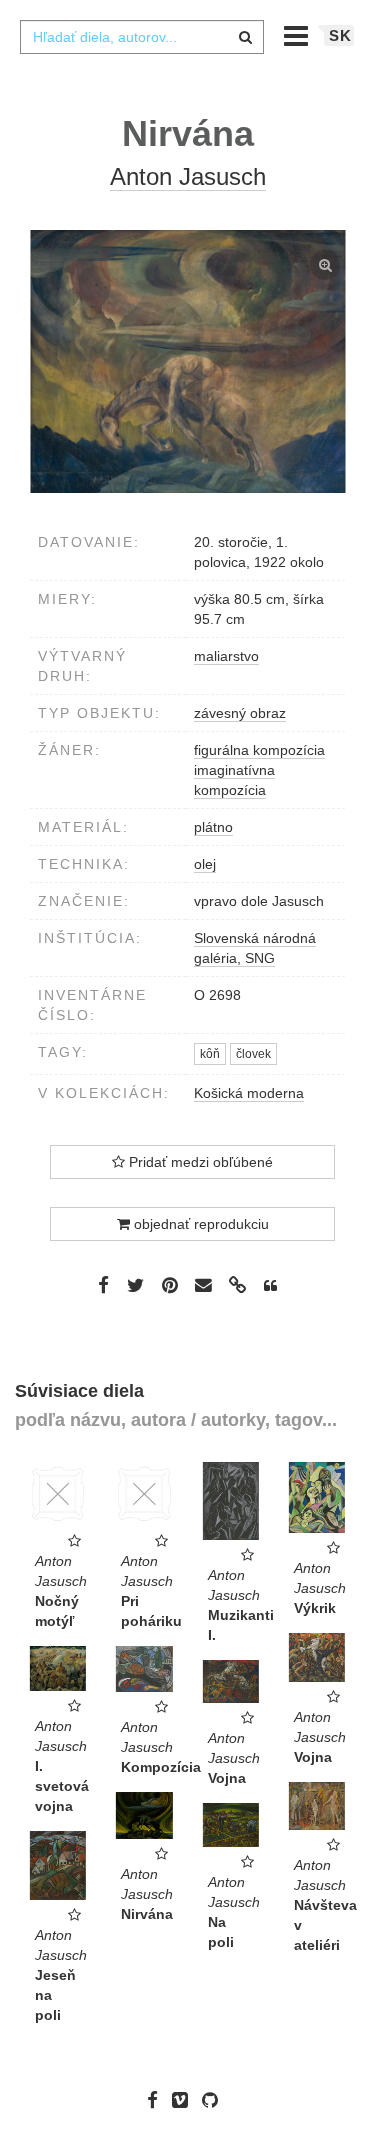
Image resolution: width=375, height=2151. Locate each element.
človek (253, 1054)
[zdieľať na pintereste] (170, 1285)
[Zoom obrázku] (187, 361)
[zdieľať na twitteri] (135, 1285)
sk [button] (340, 35)
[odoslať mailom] (204, 1285)
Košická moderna (249, 1093)
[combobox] (142, 37)
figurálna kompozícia (259, 750)
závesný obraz (240, 713)
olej (205, 864)
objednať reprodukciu (199, 1224)
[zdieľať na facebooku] (103, 1285)
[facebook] (157, 2100)
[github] (215, 2100)
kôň (210, 1054)
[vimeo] (185, 2100)
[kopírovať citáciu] (270, 1286)
